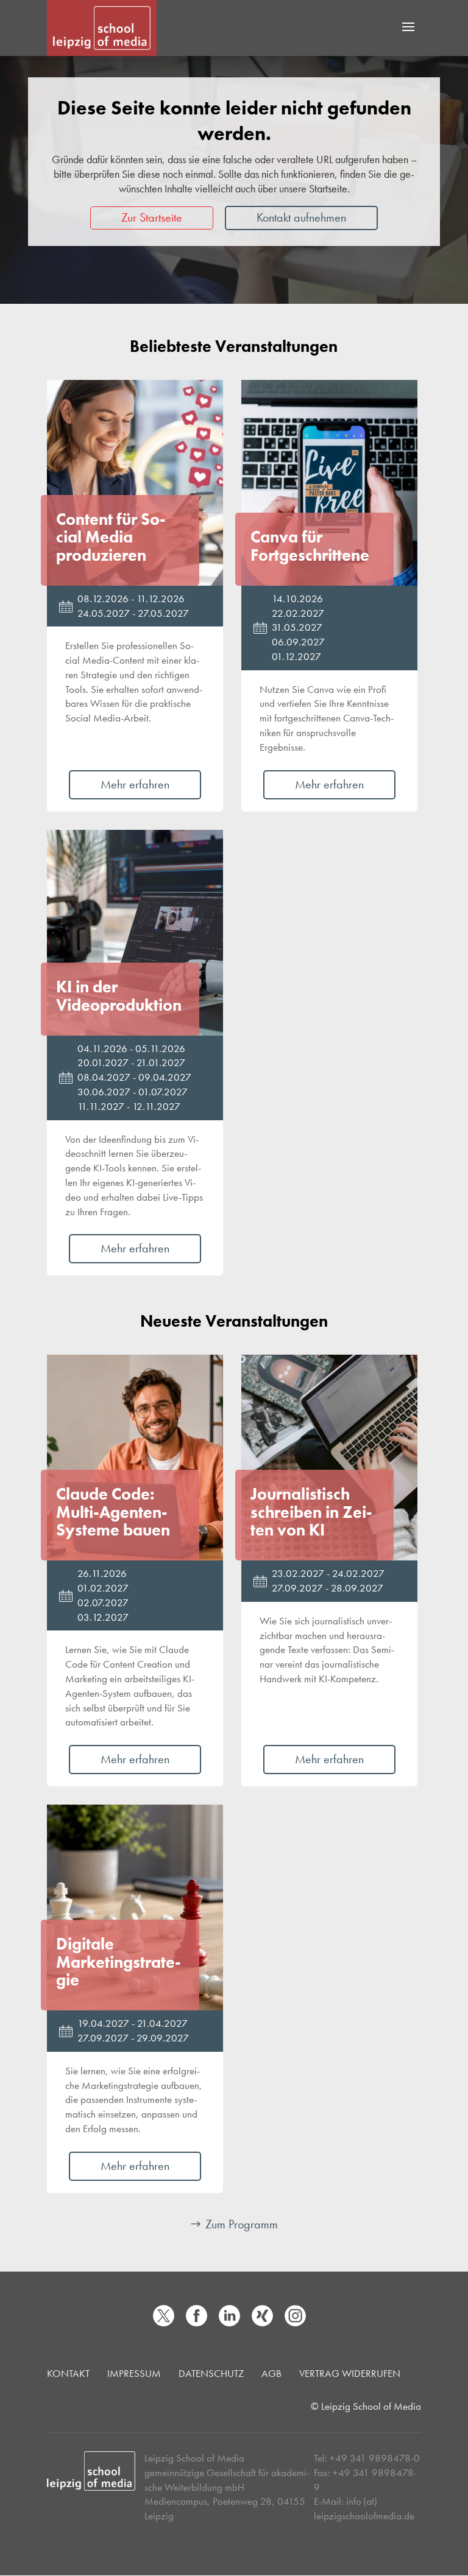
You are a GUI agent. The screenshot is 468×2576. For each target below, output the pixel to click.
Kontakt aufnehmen (301, 217)
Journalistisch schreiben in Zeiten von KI (311, 1512)
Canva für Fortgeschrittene (310, 546)
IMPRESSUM (134, 2373)
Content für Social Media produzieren (111, 537)
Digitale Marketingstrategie (119, 1962)
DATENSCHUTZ (211, 2373)
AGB (271, 2373)
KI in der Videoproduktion (119, 996)
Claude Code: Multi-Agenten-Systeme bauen (113, 1512)
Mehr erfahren (135, 784)
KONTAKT (68, 2373)
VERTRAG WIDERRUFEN (350, 2373)
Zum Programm (242, 2224)
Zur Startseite (152, 217)
